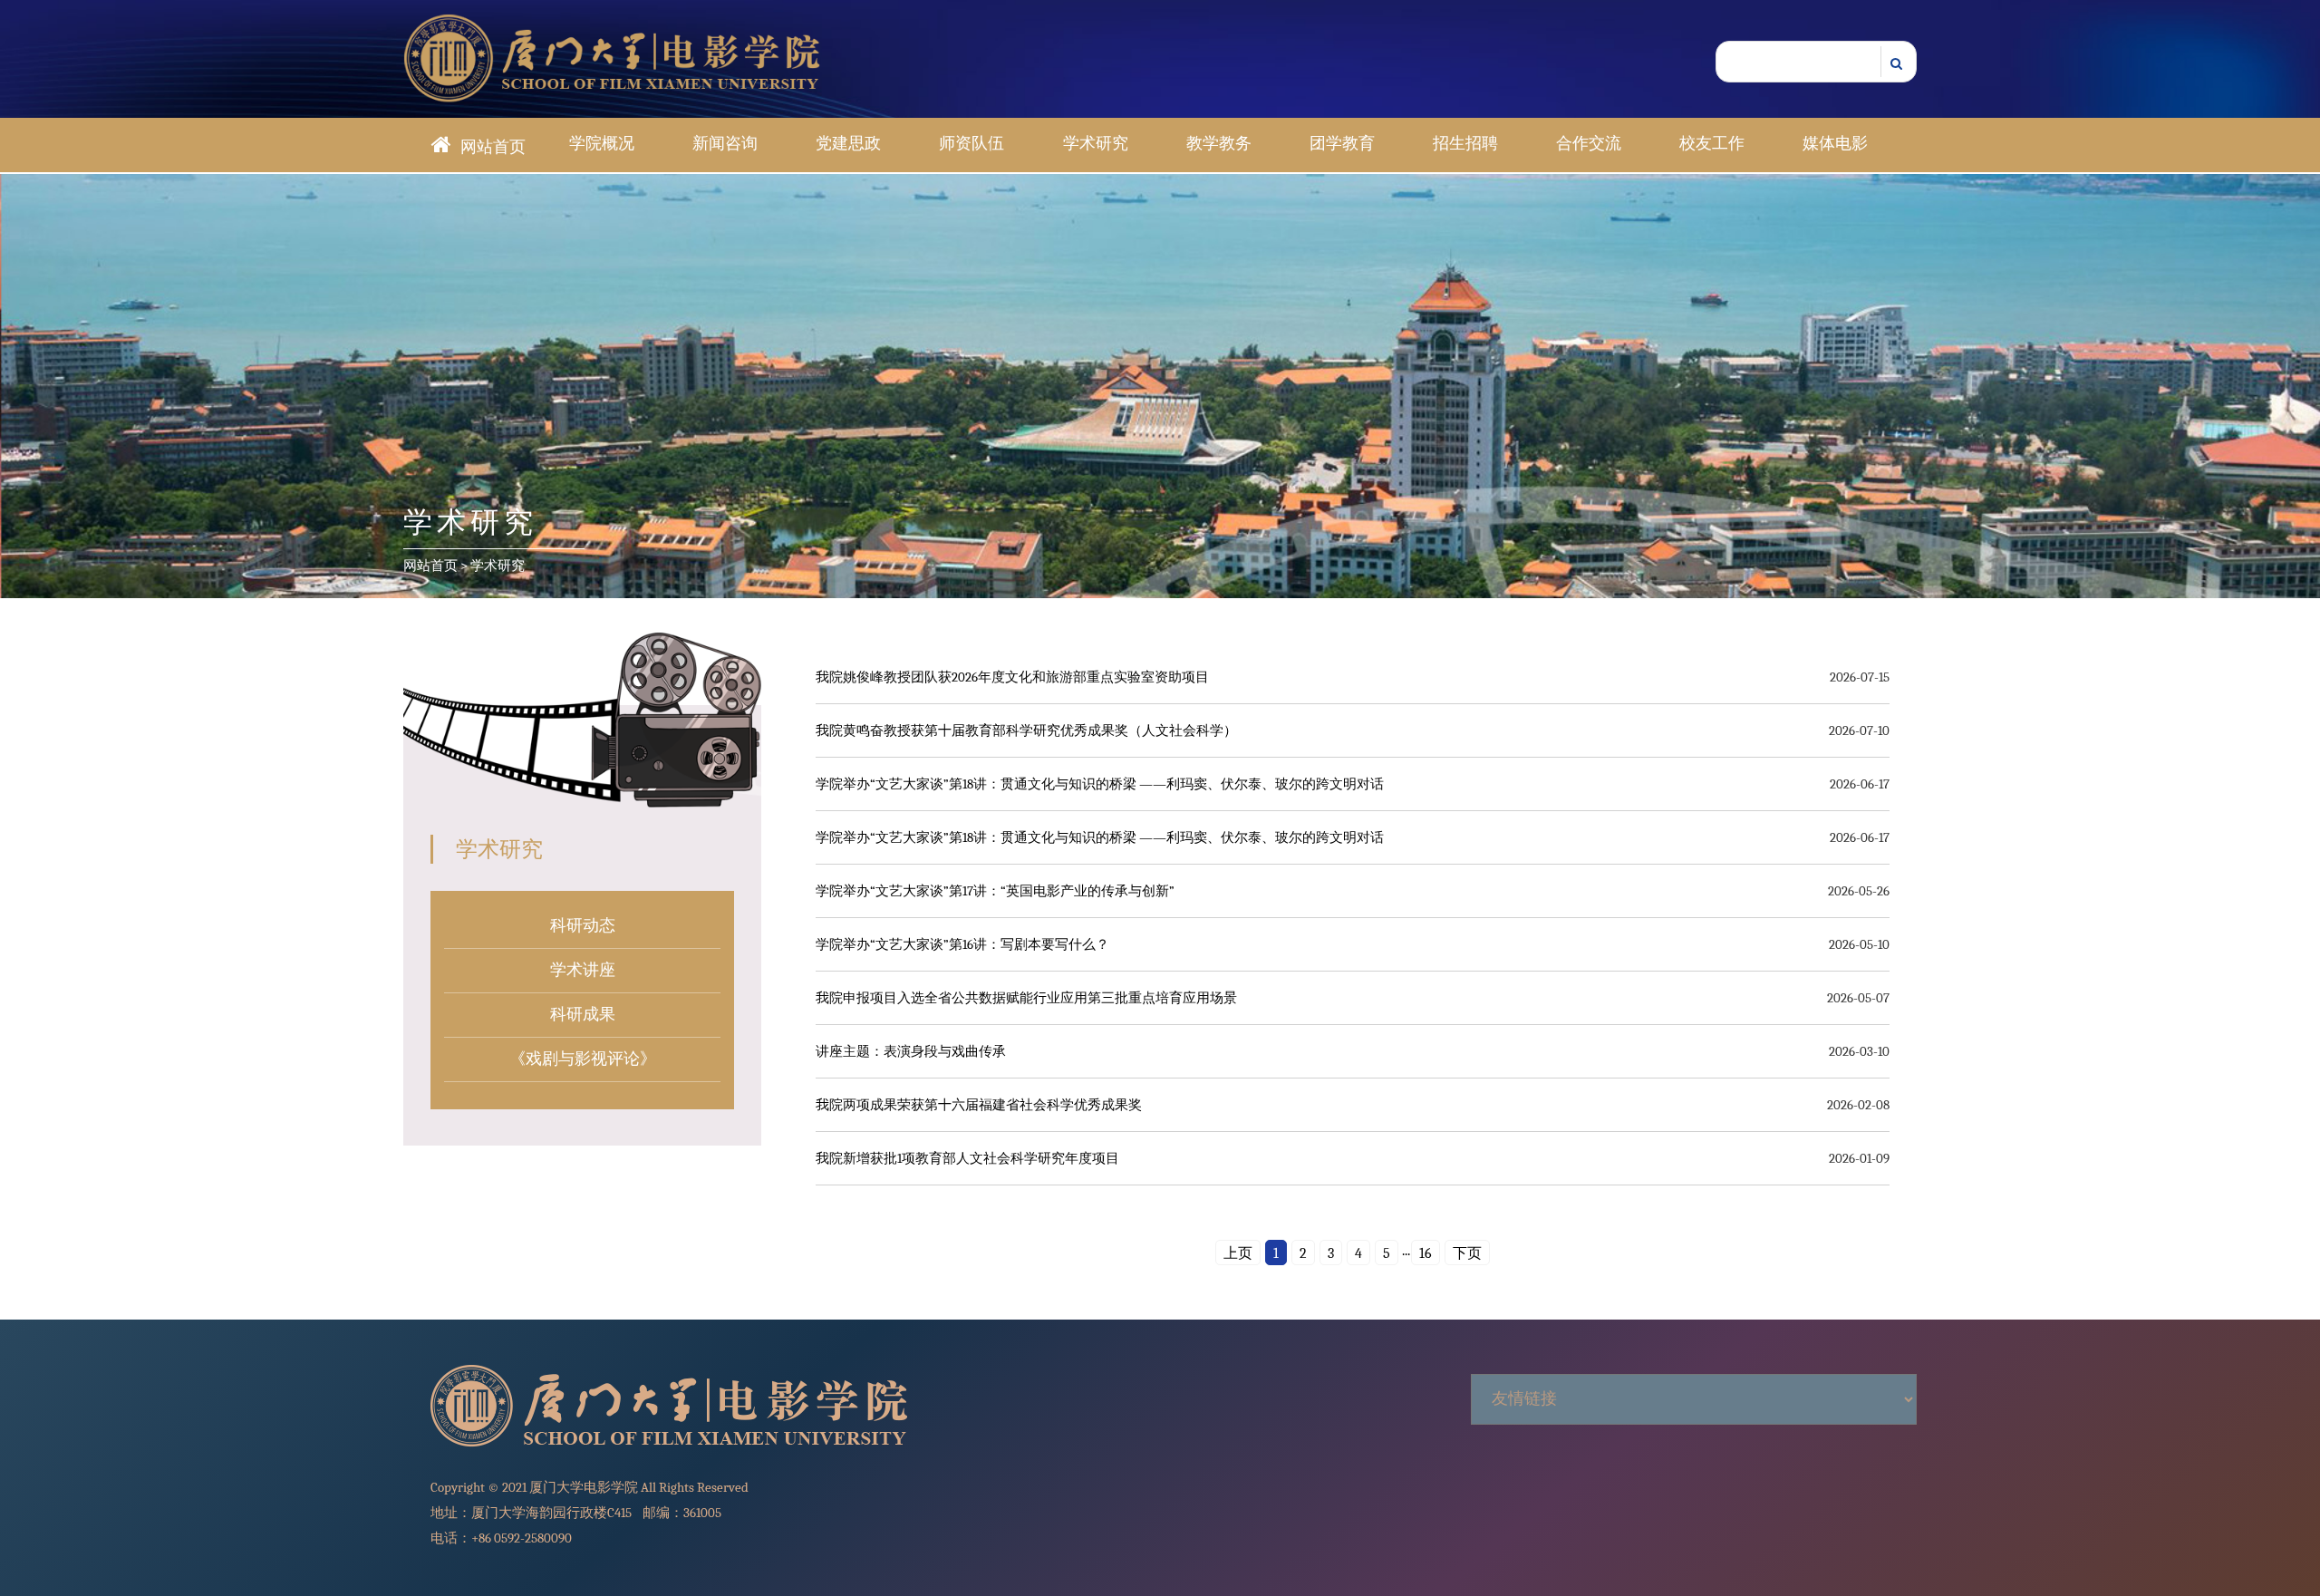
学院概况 (602, 144)
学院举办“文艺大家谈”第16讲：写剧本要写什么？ (962, 944)
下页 (1467, 1253)
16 (1426, 1253)
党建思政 (848, 144)
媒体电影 (1835, 144)
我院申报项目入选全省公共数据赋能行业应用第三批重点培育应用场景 (1026, 998)
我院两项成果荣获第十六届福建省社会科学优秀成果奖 (979, 1105)
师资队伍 (971, 144)
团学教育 (1342, 144)
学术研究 (1096, 144)
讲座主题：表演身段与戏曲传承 (911, 1051)
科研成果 (583, 1015)
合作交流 (1589, 144)
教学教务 (1219, 144)
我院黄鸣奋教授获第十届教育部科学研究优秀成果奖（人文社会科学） (1026, 730)
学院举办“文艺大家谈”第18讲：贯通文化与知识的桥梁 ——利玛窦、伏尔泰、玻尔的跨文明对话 (1100, 784)
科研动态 (583, 926)
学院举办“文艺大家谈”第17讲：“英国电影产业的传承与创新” (995, 891)
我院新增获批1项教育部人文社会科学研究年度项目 (967, 1158)
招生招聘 (1465, 144)
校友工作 (1712, 144)
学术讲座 (583, 970)
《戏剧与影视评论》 (583, 1059)
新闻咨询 (725, 144)
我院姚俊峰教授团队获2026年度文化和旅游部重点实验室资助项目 (1012, 677)
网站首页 (493, 147)
